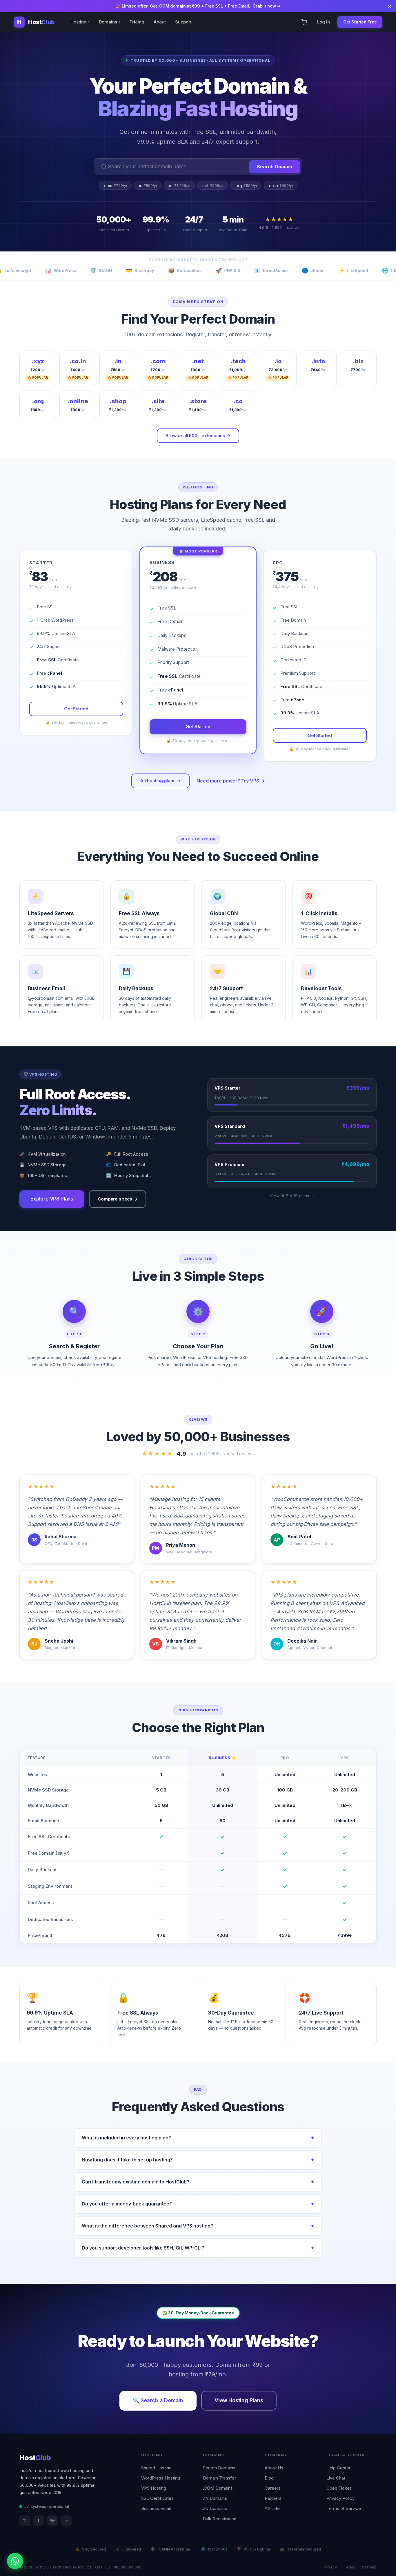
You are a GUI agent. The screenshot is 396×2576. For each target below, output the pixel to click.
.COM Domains (218, 2488)
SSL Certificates (157, 2498)
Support (183, 22)
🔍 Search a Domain (158, 2400)
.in (148, 186)
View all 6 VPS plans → (292, 1196)
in (67, 2521)
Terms (349, 2567)
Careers (273, 2488)
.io (179, 186)
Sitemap (369, 2567)
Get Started (76, 709)
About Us (274, 2468)
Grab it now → (267, 6)
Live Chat (336, 2478)
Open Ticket (339, 2488)
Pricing (137, 22)
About (160, 22)
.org (246, 186)
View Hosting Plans (239, 2400)
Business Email (156, 2508)
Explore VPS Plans (52, 1199)
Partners (273, 2498)
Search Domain (275, 167)
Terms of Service (344, 2508)
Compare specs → (118, 1199)
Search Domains (219, 2468)
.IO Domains (215, 2508)
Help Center (338, 2468)
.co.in (281, 186)
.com (115, 186)
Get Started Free (360, 22)
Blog (269, 2478)
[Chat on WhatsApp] (15, 2561)
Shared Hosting (156, 2468)
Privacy (330, 2567)
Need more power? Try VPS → (231, 781)
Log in (324, 22)
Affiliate (272, 2508)
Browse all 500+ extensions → (198, 436)
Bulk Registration (220, 2519)
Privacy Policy (340, 2498)
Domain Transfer (219, 2478)
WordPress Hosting (161, 2478)
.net (212, 186)
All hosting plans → (160, 781)
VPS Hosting (154, 2488)
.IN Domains (215, 2498)
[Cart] (304, 22)
